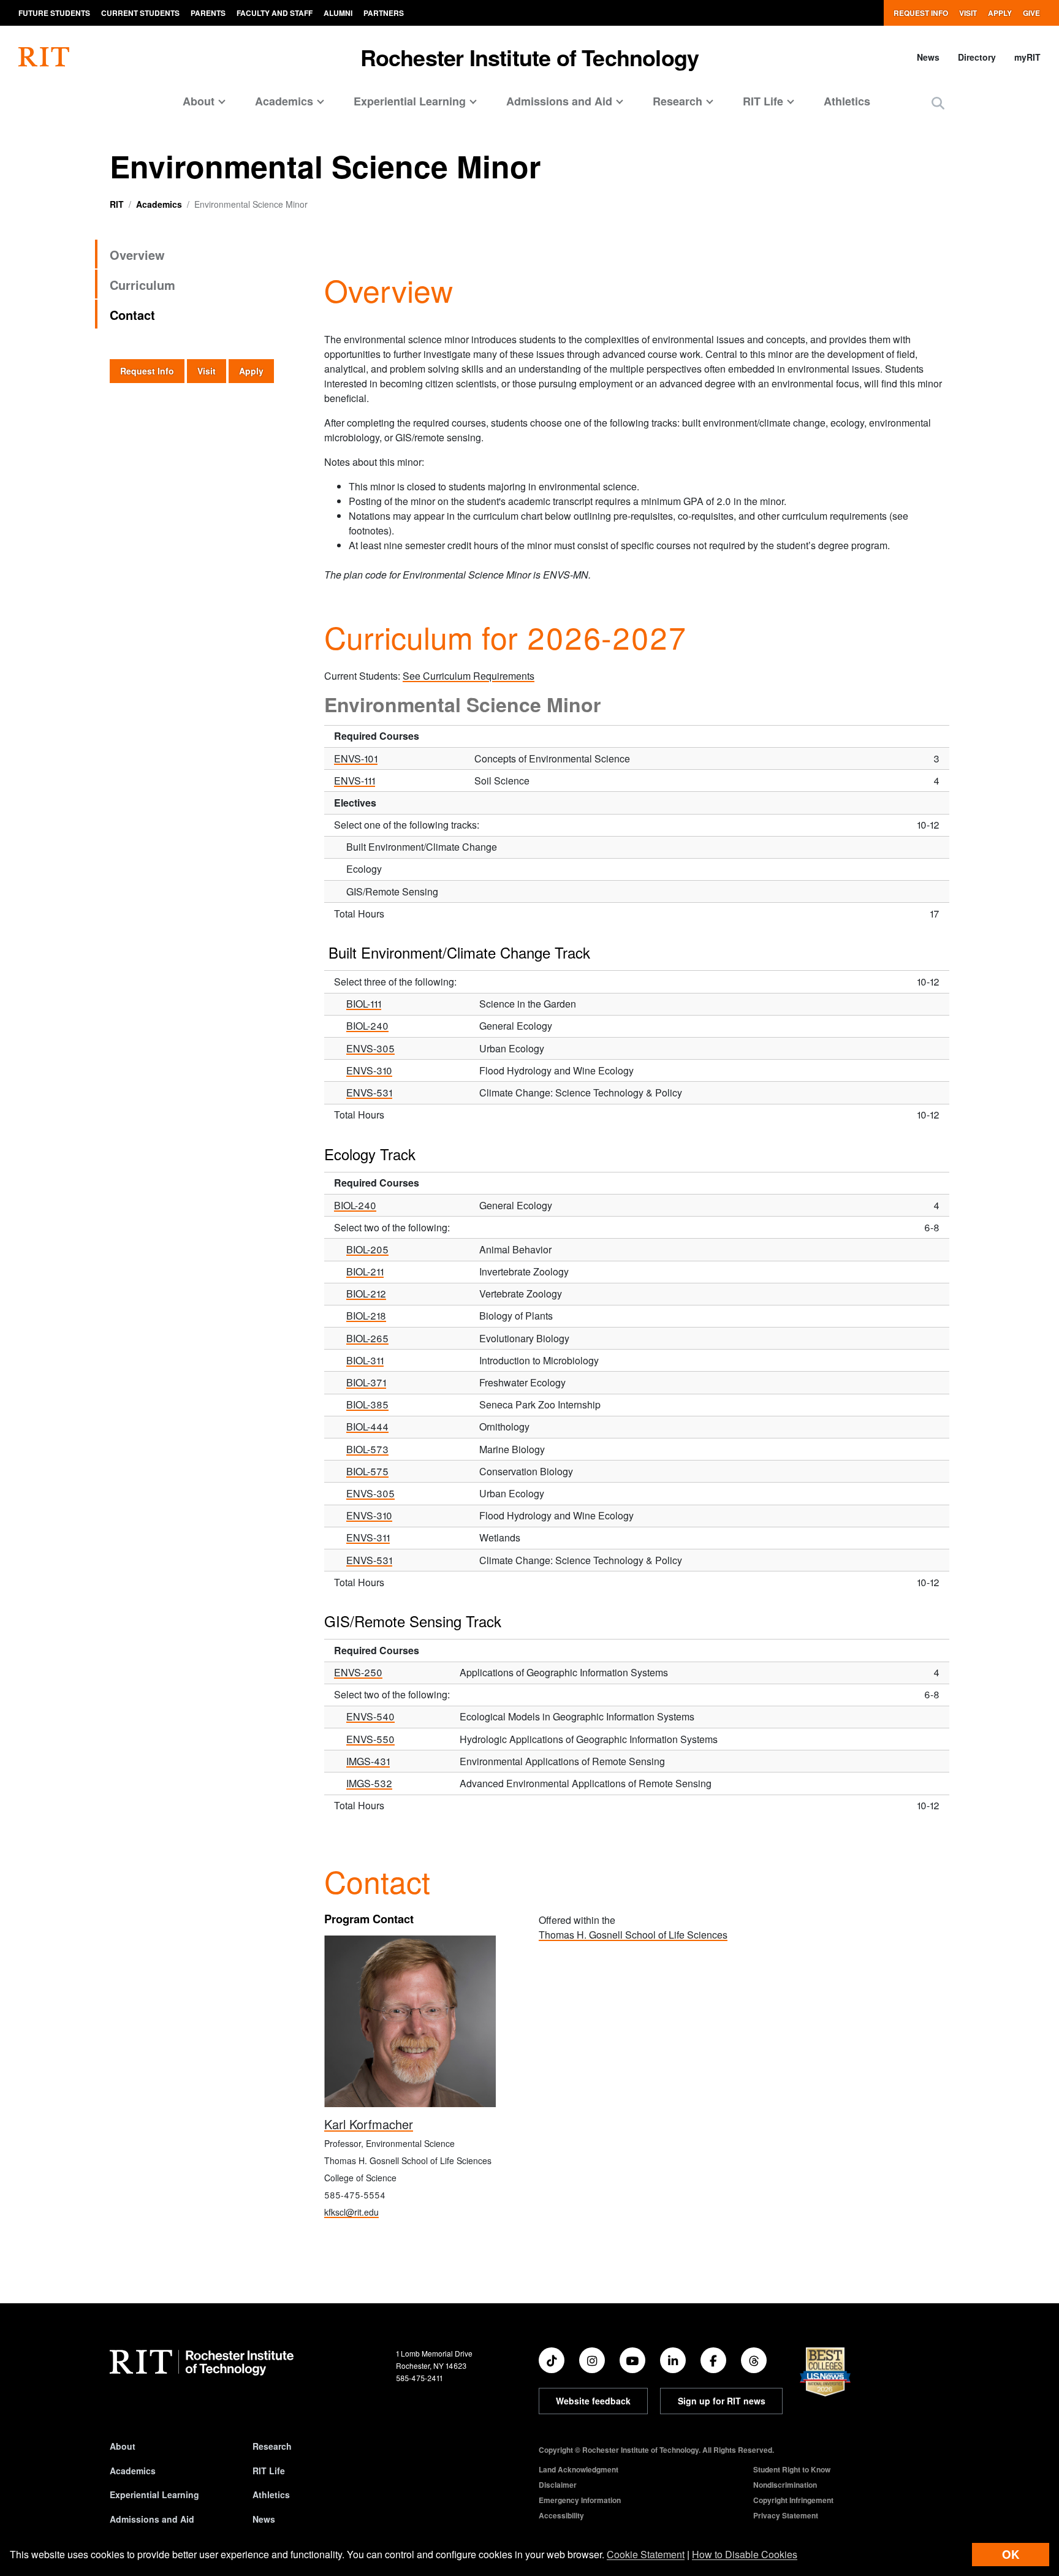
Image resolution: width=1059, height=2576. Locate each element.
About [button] (199, 101)
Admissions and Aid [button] (559, 101)
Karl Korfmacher (369, 2124)
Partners (384, 13)
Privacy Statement (786, 2515)
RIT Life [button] (763, 101)
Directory (977, 57)
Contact (132, 315)
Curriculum (142, 285)
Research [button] (678, 101)
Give (1031, 13)
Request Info (921, 13)
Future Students (54, 13)
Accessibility (561, 2515)
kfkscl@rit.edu (351, 2212)
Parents (208, 13)
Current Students (140, 13)
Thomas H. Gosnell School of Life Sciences (633, 1935)
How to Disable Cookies (745, 2554)
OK (1011, 2554)
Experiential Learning (154, 2494)
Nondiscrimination (785, 2485)
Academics (159, 204)
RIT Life (269, 2471)
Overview (137, 255)
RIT (117, 204)
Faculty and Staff (275, 13)
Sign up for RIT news (722, 2401)
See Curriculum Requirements (469, 676)
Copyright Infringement (793, 2500)
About (123, 2446)
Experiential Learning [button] (410, 101)
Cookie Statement (646, 2554)
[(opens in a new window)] (552, 2360)
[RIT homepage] (44, 57)
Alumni (338, 13)
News (928, 57)
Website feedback (593, 2401)
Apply (1000, 13)
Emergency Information (580, 2500)
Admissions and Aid (152, 2519)
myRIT (1027, 57)
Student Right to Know (792, 2469)
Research (272, 2446)
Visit (968, 13)
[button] (938, 103)
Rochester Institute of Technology (530, 57)
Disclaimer (558, 2485)
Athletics (847, 101)
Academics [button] (284, 101)
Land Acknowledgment (579, 2469)
